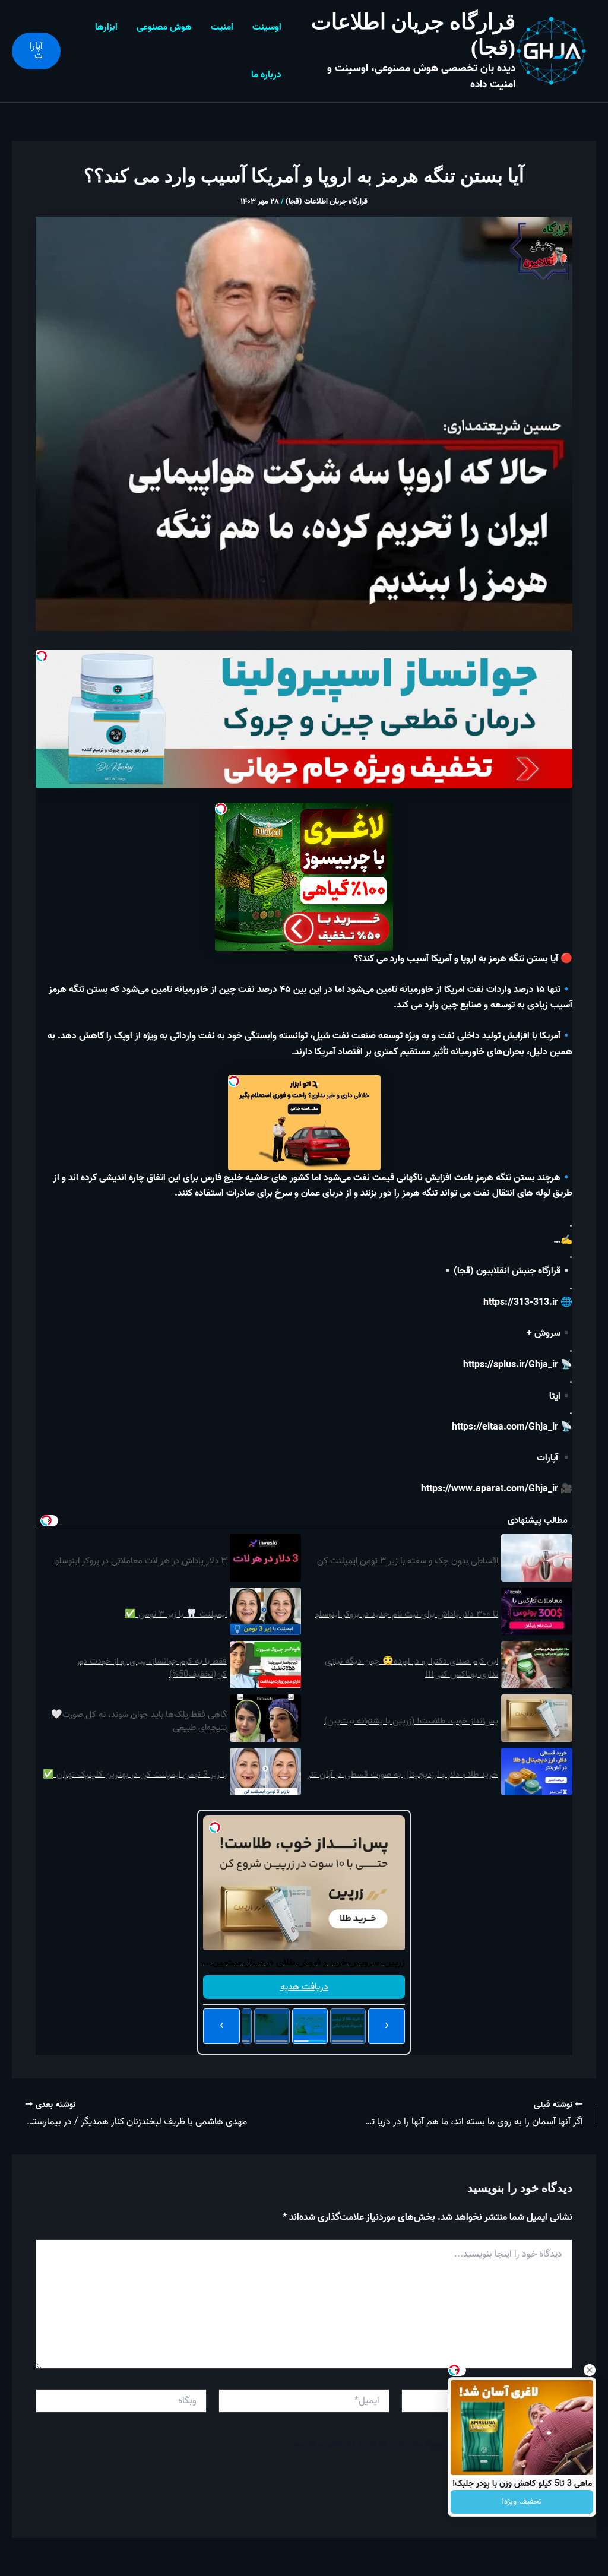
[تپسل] (42, 656)
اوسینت (267, 27)
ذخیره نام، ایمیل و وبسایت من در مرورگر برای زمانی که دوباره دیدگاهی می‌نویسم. (424, 2443)
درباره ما (266, 75)
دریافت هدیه (304, 1987)
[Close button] (590, 2370)
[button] (36, 51)
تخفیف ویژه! (522, 2501)
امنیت (222, 27)
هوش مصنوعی (164, 27)
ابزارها (106, 27)
